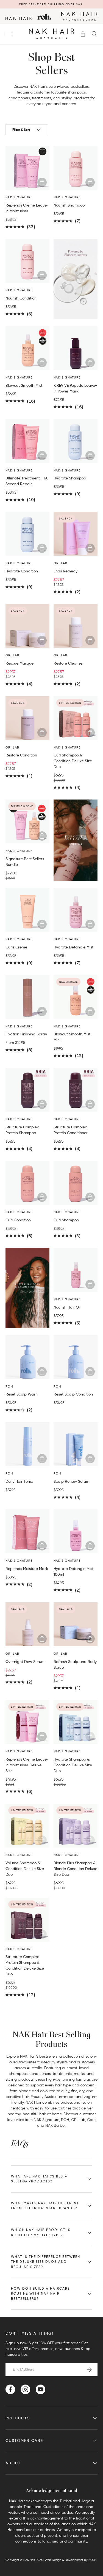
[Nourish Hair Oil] (76, 1270)
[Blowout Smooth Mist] (27, 348)
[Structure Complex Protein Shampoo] (27, 1090)
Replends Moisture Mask (27, 1569)
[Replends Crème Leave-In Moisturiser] (27, 168)
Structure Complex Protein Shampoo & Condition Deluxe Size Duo (25, 1965)
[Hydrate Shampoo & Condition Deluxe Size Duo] (76, 1722)
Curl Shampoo (66, 1220)
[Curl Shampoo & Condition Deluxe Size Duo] (76, 718)
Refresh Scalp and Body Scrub (75, 1664)
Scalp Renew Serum (71, 1481)
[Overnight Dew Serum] (27, 1624)
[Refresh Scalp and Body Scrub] (76, 1624)
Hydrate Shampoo (70, 478)
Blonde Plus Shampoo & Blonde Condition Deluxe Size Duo (75, 1869)
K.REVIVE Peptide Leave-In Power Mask (75, 388)
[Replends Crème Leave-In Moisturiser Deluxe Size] (27, 1722)
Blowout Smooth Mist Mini (72, 1037)
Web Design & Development (64, 2560)
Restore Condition (21, 755)
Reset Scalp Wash (22, 1394)
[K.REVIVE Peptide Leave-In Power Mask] (76, 348)
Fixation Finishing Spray (26, 1034)
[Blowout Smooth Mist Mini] (76, 997)
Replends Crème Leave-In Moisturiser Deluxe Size (27, 1765)
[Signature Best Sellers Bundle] (27, 821)
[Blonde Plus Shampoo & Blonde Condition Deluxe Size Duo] (76, 1826)
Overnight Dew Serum (25, 1662)
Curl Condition (18, 1220)
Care (91, 2120)
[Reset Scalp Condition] (76, 1357)
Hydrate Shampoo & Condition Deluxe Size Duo (73, 1765)
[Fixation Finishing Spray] (27, 997)
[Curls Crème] (27, 910)
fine (74, 2091)
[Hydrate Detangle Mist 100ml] (76, 1531)
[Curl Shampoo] (76, 1183)
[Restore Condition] (27, 718)
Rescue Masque (20, 663)
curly (65, 2091)
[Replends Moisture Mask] (27, 1531)
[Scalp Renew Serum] (76, 1444)
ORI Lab (78, 2120)
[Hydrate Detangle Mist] (76, 910)
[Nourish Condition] (27, 261)
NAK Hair (29, 2560)
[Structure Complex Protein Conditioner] (76, 1090)
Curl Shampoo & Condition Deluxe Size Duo (73, 761)
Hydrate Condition (22, 571)
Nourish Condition (21, 298)
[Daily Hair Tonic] (27, 1444)
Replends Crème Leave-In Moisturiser (27, 208)
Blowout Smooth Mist (24, 385)
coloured (48, 2091)
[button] (83, 34)
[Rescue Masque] (27, 626)
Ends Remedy (66, 571)
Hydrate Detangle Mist (73, 947)
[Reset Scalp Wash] (27, 1357)
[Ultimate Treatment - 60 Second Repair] (27, 441)
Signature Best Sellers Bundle (25, 862)
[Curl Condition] (27, 1183)
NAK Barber (55, 2126)
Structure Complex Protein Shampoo (22, 1130)
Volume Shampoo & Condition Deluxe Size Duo (25, 1869)
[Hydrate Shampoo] (76, 441)
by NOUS (90, 2560)
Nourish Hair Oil (67, 1307)
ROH (65, 2120)
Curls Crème (16, 947)
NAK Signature (46, 2120)
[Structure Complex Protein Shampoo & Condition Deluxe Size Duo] (27, 1920)
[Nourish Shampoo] (76, 168)
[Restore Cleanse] (76, 626)
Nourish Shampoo (69, 205)
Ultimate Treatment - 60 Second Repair (27, 481)
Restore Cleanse (68, 663)
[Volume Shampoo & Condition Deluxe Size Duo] (27, 1826)
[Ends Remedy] (76, 534)
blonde (25, 2091)
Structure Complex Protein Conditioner (71, 1130)
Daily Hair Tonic (19, 1481)
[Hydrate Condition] (27, 534)
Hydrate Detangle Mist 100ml (73, 1571)
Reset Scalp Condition (73, 1394)
